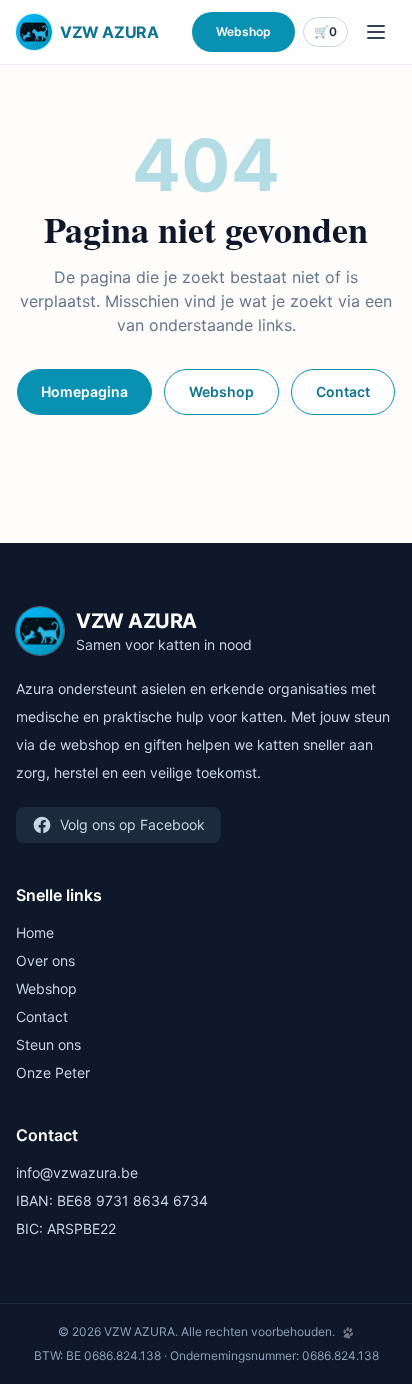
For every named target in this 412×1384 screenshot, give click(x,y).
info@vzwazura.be (77, 1172)
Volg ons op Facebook (132, 824)
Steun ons (48, 1044)
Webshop (243, 31)
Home (35, 932)
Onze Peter (53, 1072)
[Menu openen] (376, 32)
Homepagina (84, 391)
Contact (343, 391)
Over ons (45, 960)
